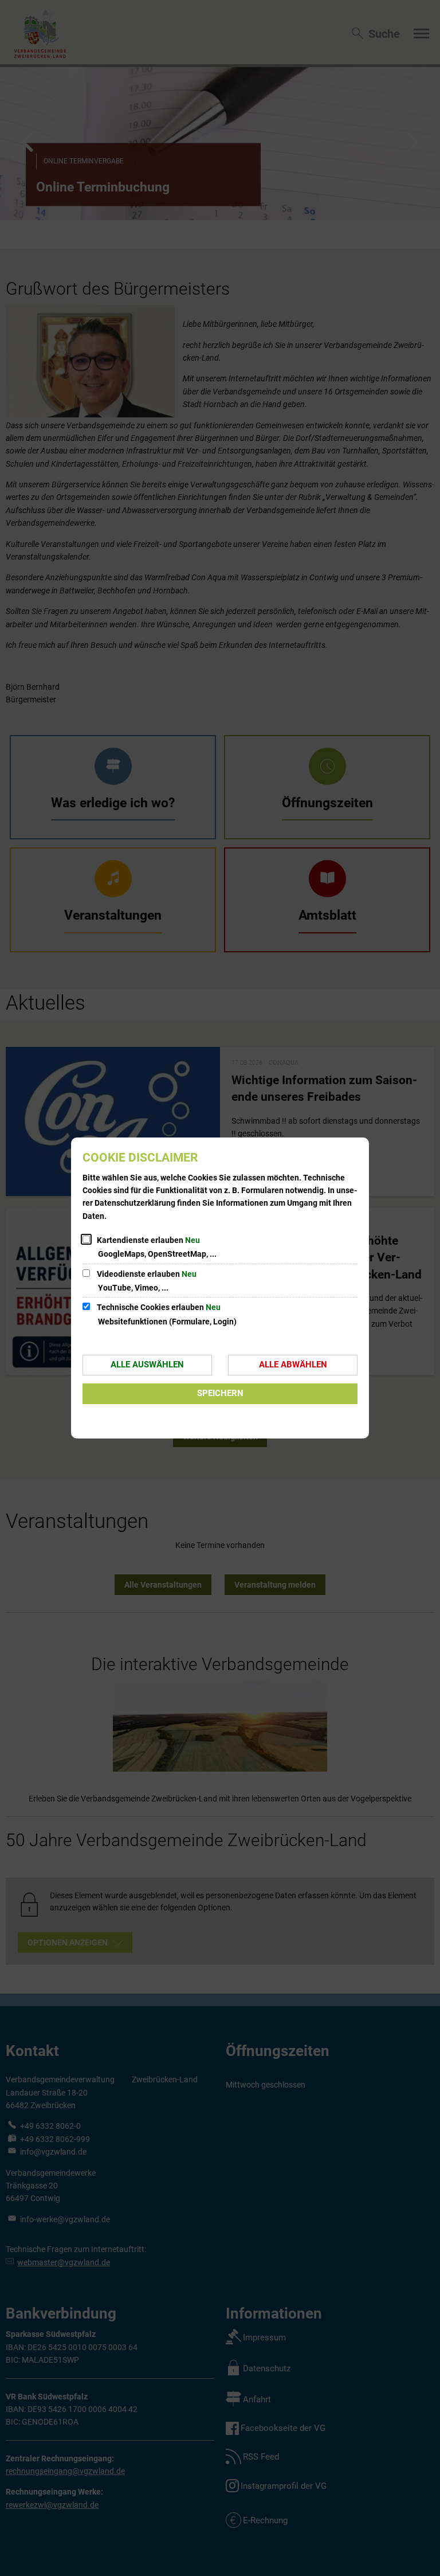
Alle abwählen (293, 1365)
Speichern (220, 1393)
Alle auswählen (147, 1365)
